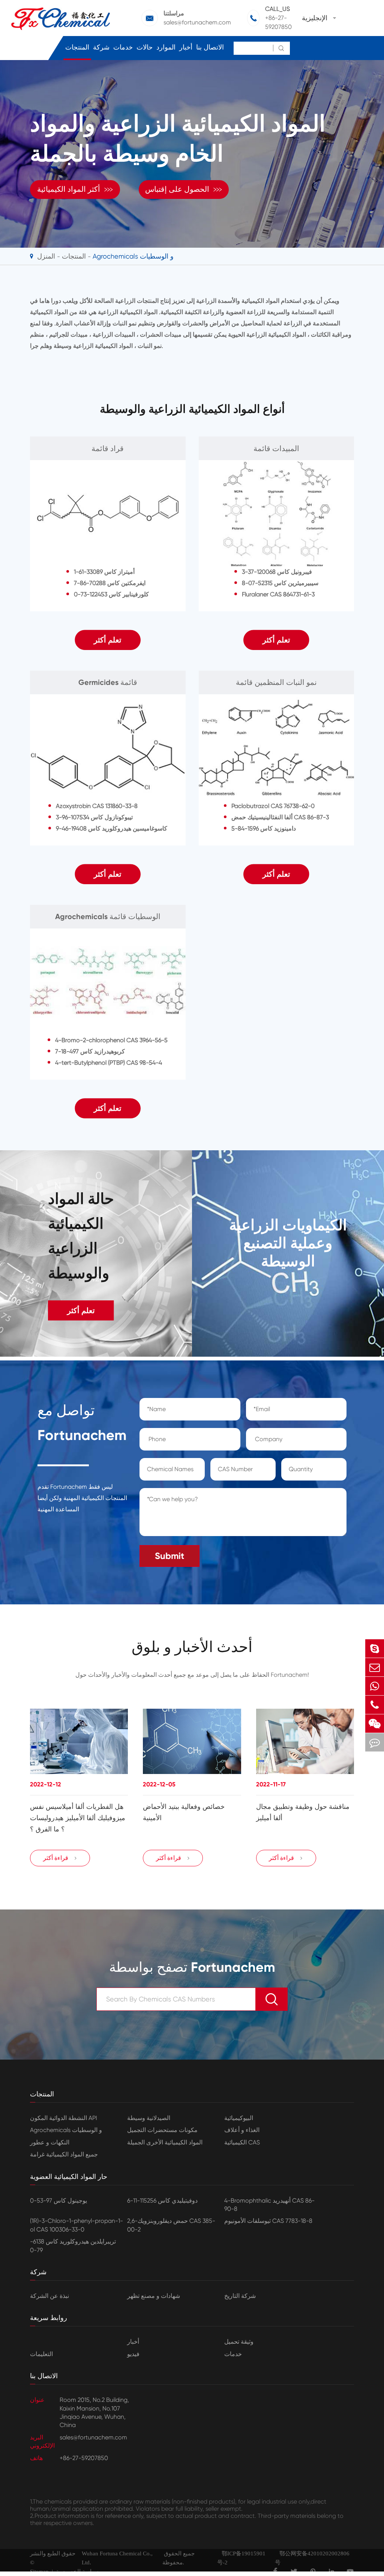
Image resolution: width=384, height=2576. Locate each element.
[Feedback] (375, 1742)
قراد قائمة (108, 448)
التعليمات (41, 2354)
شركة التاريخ (240, 2296)
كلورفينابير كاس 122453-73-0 (111, 594)
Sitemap (39, 2571)
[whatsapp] (375, 1686)
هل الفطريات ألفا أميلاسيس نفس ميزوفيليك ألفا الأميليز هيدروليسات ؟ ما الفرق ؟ (78, 1818)
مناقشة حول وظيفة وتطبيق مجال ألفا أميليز (303, 1812)
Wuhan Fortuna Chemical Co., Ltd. (117, 2558)
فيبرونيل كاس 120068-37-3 (277, 572)
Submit (169, 1556)
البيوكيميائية (239, 2118)
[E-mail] (375, 1667)
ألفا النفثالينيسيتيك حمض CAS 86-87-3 (280, 817)
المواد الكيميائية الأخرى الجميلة (165, 2142)
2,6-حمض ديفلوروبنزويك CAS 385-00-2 (171, 2225)
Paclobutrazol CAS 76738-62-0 (273, 806)
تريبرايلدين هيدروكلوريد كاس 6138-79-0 (73, 2246)
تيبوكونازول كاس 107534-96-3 (94, 817)
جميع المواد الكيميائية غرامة (64, 2154)
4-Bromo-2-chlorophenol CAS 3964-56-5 (111, 1040)
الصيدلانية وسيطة (149, 2118)
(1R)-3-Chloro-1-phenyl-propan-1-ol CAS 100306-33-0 (76, 2225)
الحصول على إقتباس (184, 189)
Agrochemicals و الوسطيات (133, 256)
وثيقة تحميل (239, 2342)
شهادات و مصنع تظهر (154, 2296)
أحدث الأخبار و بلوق (192, 1647)
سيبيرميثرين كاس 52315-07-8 (280, 583)
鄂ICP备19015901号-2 (241, 2558)
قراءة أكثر (60, 1858)
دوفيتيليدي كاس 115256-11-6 (162, 2201)
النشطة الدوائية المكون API (64, 2118)
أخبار (186, 47)
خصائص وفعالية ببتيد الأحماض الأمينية (184, 1812)
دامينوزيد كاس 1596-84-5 (264, 828)
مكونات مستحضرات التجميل (162, 2130)
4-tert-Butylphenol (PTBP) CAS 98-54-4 (109, 1063)
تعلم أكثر (108, 640)
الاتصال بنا (210, 47)
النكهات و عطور (50, 2142)
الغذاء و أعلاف (242, 2130)
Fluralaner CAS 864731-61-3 (278, 594)
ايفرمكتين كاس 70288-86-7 (110, 583)
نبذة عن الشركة (49, 2296)
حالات (145, 47)
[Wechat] (375, 1724)
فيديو (133, 2354)
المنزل (46, 256)
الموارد (166, 47)
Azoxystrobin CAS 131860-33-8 (97, 806)
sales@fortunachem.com (197, 22)
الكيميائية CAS (242, 2142)
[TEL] (375, 1705)
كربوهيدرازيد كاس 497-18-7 (90, 1051)
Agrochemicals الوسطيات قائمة (108, 916)
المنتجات (77, 47)
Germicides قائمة (108, 682)
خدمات (123, 47)
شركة (101, 47)
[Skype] (375, 1648)
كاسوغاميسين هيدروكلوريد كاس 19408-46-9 (112, 828)
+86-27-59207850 (278, 22)
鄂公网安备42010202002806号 (312, 2558)
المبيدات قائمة (276, 448)
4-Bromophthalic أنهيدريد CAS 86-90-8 (269, 2205)
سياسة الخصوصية (77, 2571)
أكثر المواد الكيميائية (75, 189)
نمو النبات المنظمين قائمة (276, 682)
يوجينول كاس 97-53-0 (58, 2201)
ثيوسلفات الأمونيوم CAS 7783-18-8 (268, 2221)
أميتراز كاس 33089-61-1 (104, 572)
